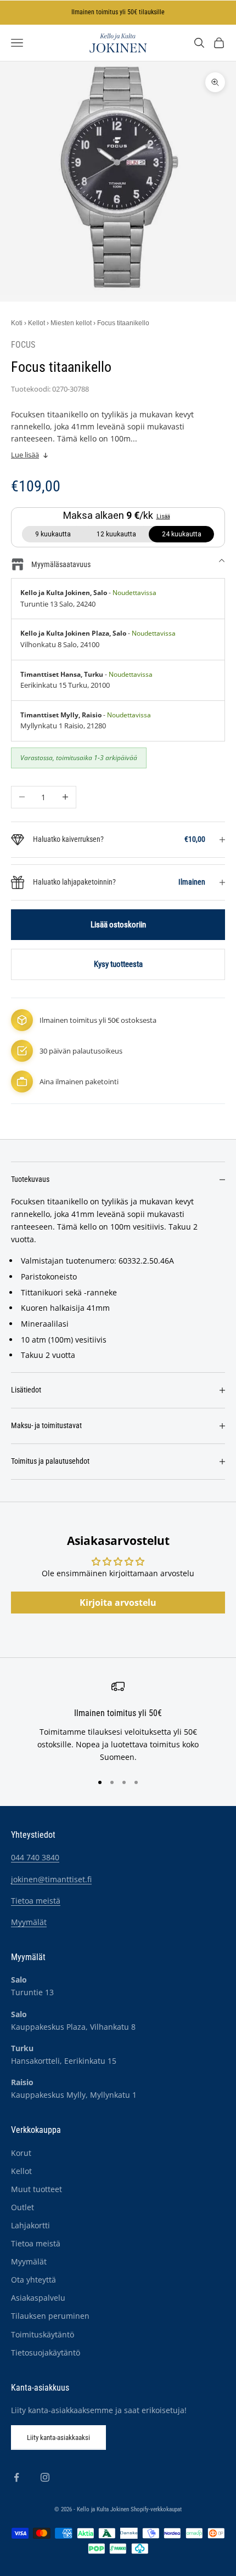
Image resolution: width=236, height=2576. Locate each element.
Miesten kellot (71, 323)
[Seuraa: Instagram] (45, 2477)
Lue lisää (25, 455)
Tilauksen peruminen (50, 2316)
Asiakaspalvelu (38, 2298)
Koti (17, 323)
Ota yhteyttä (33, 2280)
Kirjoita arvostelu (118, 1603)
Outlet (23, 2207)
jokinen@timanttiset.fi (51, 1879)
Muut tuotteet (36, 2189)
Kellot (36, 323)
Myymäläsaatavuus (61, 564)
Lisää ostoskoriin (118, 925)
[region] (118, 1722)
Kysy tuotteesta (118, 964)
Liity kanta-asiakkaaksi (58, 2438)
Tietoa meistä (36, 1901)
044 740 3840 (35, 1857)
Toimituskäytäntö (43, 2334)
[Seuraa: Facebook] (16, 2477)
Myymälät (29, 1922)
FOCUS (23, 345)
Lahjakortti (30, 2225)
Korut (21, 2153)
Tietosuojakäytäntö (46, 2353)
